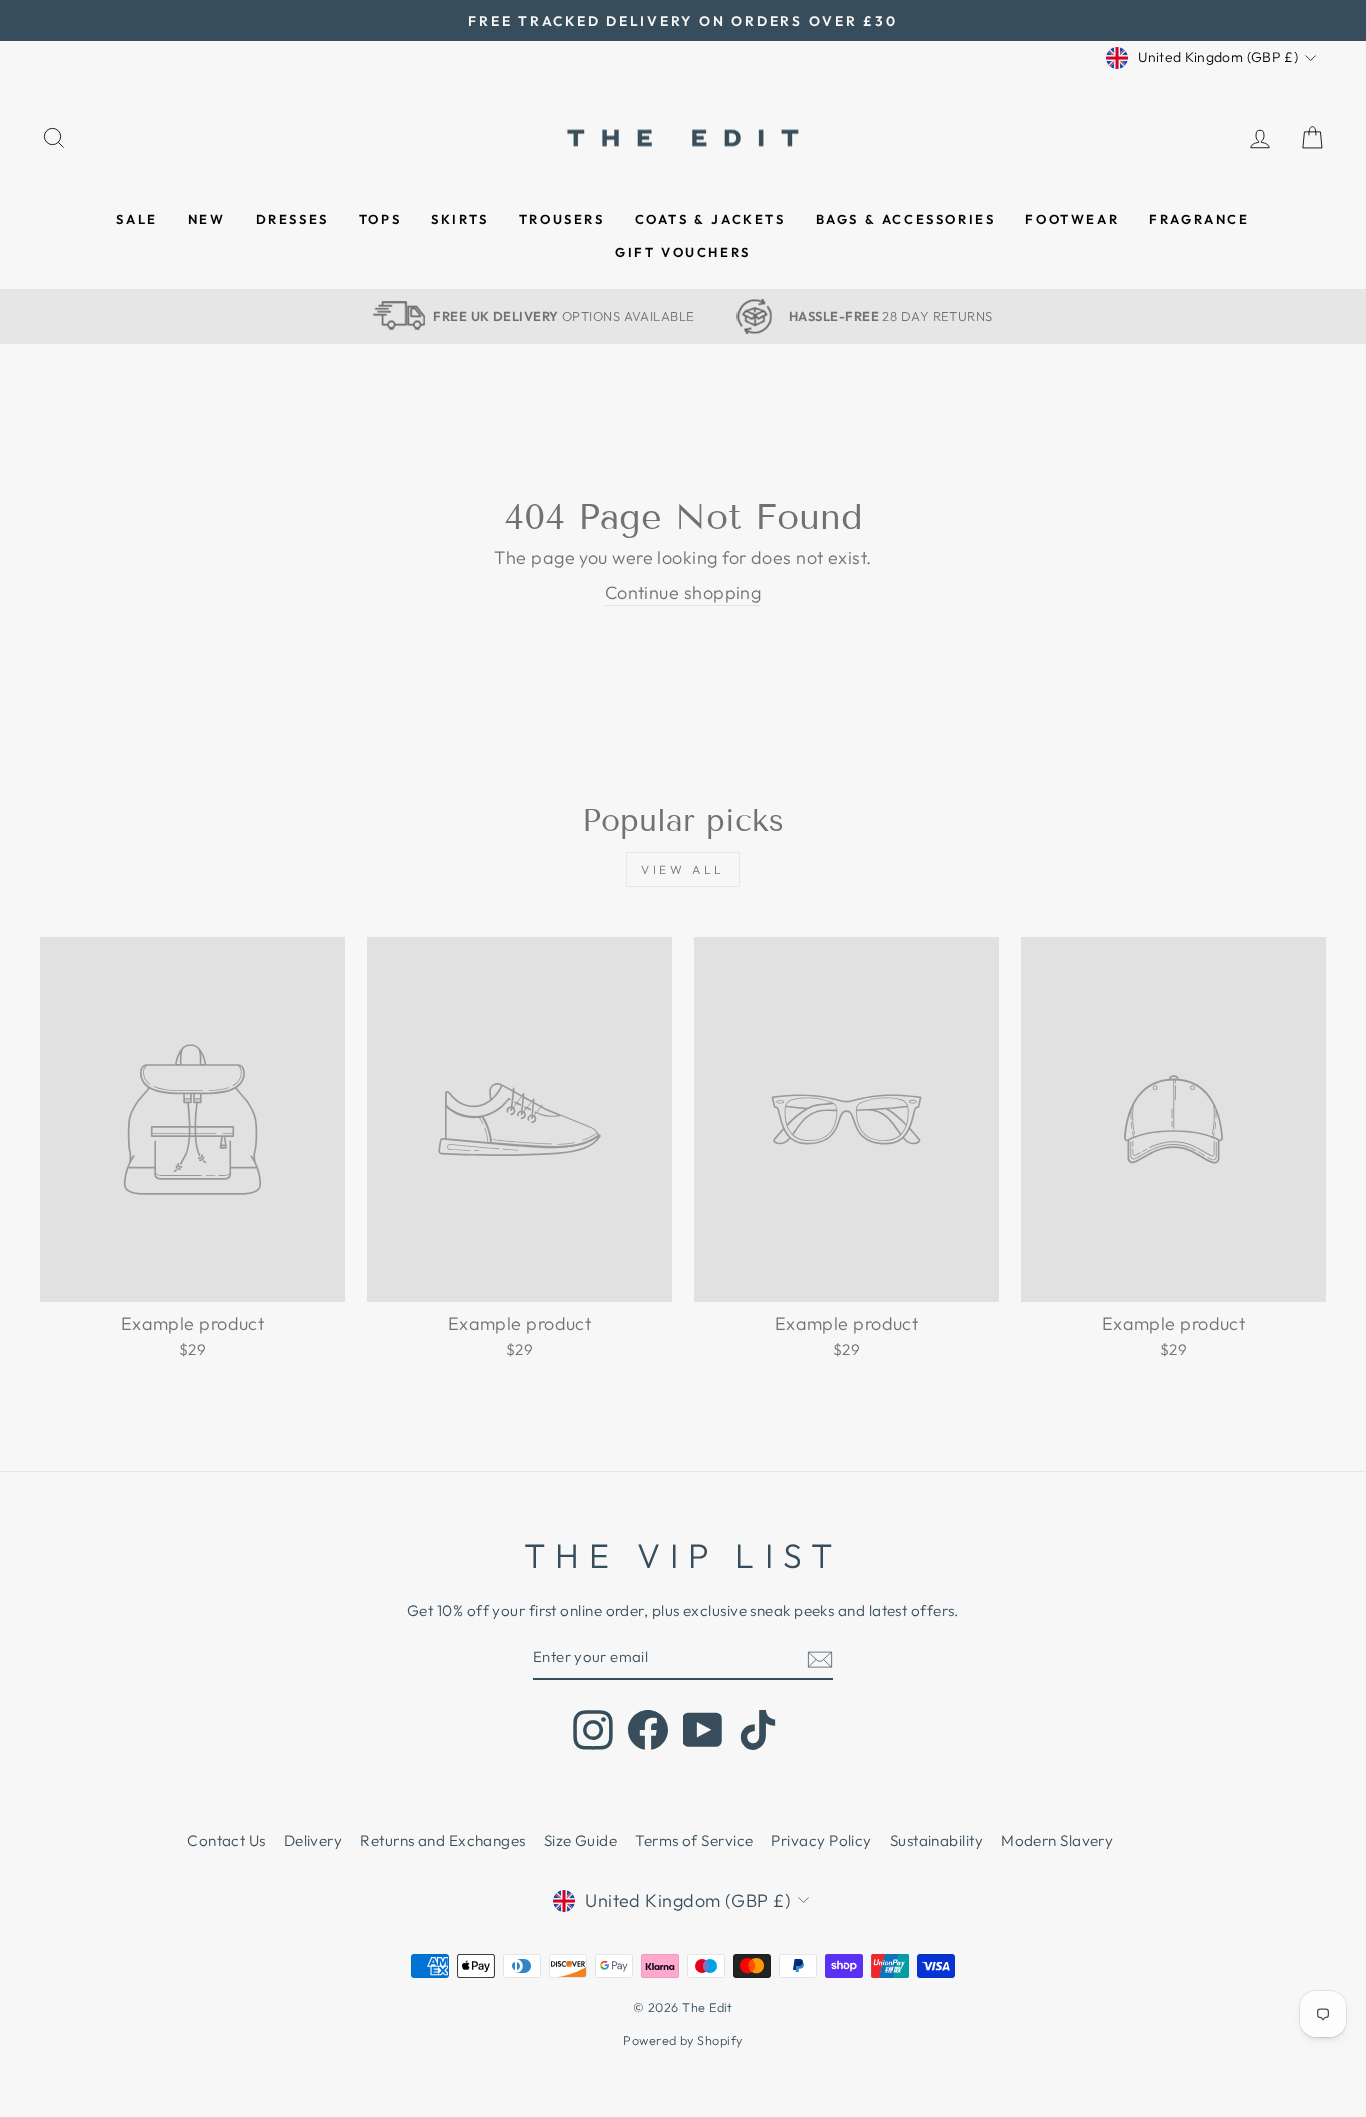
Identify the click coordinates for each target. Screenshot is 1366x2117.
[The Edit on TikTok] (758, 1730)
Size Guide (581, 1840)
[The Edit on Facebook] (648, 1730)
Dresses (292, 219)
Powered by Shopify (682, 2040)
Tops (380, 219)
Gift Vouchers (683, 252)
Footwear (1072, 219)
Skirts (460, 219)
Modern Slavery (1057, 1840)
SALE (136, 219)
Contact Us (226, 1840)
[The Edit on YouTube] (703, 1730)
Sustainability (936, 1840)
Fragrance (1199, 219)
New (207, 219)
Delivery (313, 1840)
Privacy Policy (821, 1840)
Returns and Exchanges (442, 1840)
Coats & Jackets (710, 219)
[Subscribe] (820, 1657)
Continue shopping (683, 592)
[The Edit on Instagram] (593, 1730)
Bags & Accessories (906, 219)
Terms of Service (694, 1840)
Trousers (562, 219)
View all (683, 869)
